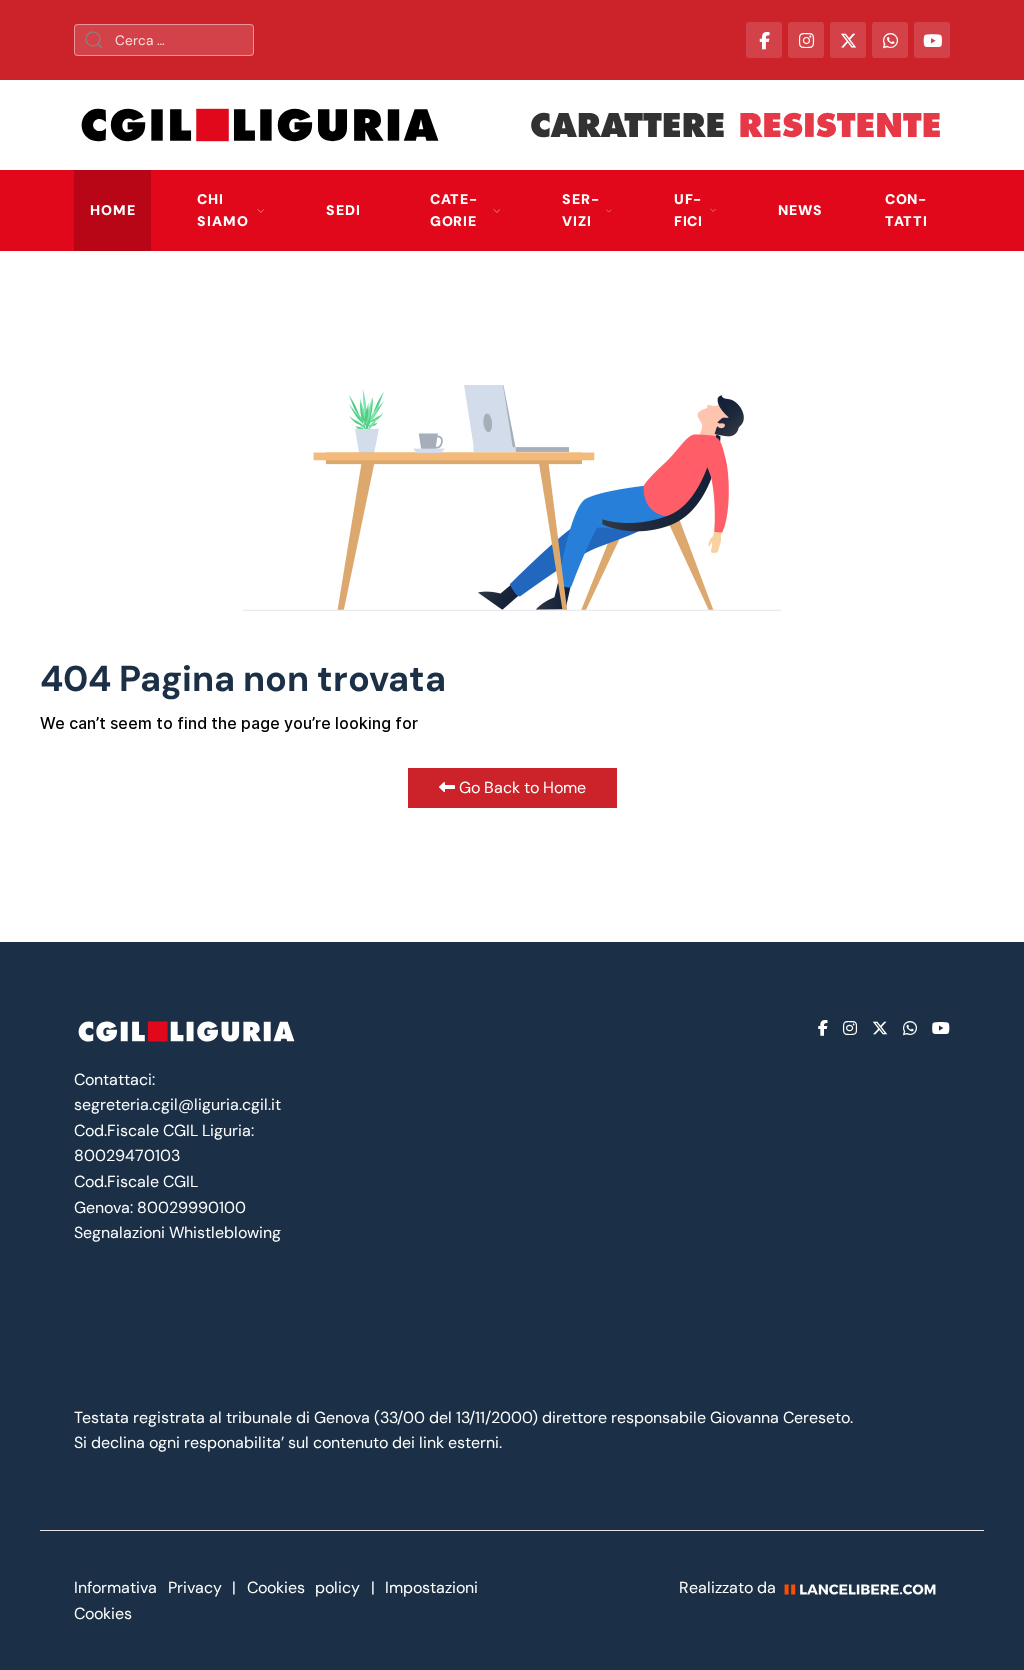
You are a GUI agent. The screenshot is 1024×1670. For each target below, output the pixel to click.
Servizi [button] (580, 210)
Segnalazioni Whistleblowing (177, 1232)
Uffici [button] (688, 210)
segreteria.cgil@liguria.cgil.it (177, 1104)
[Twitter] (880, 1028)
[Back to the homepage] (260, 125)
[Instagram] (850, 1028)
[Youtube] (941, 1028)
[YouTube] (932, 40)
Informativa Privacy (153, 1587)
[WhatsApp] (890, 40)
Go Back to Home (520, 787)
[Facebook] (823, 1028)
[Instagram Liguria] (806, 40)
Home (112, 210)
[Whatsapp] (910, 1028)
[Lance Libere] (867, 1587)
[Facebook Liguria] (764, 40)
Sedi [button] (343, 210)
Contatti (906, 210)
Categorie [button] (453, 210)
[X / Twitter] (848, 40)
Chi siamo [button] (222, 210)
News (800, 210)
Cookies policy (304, 1587)
